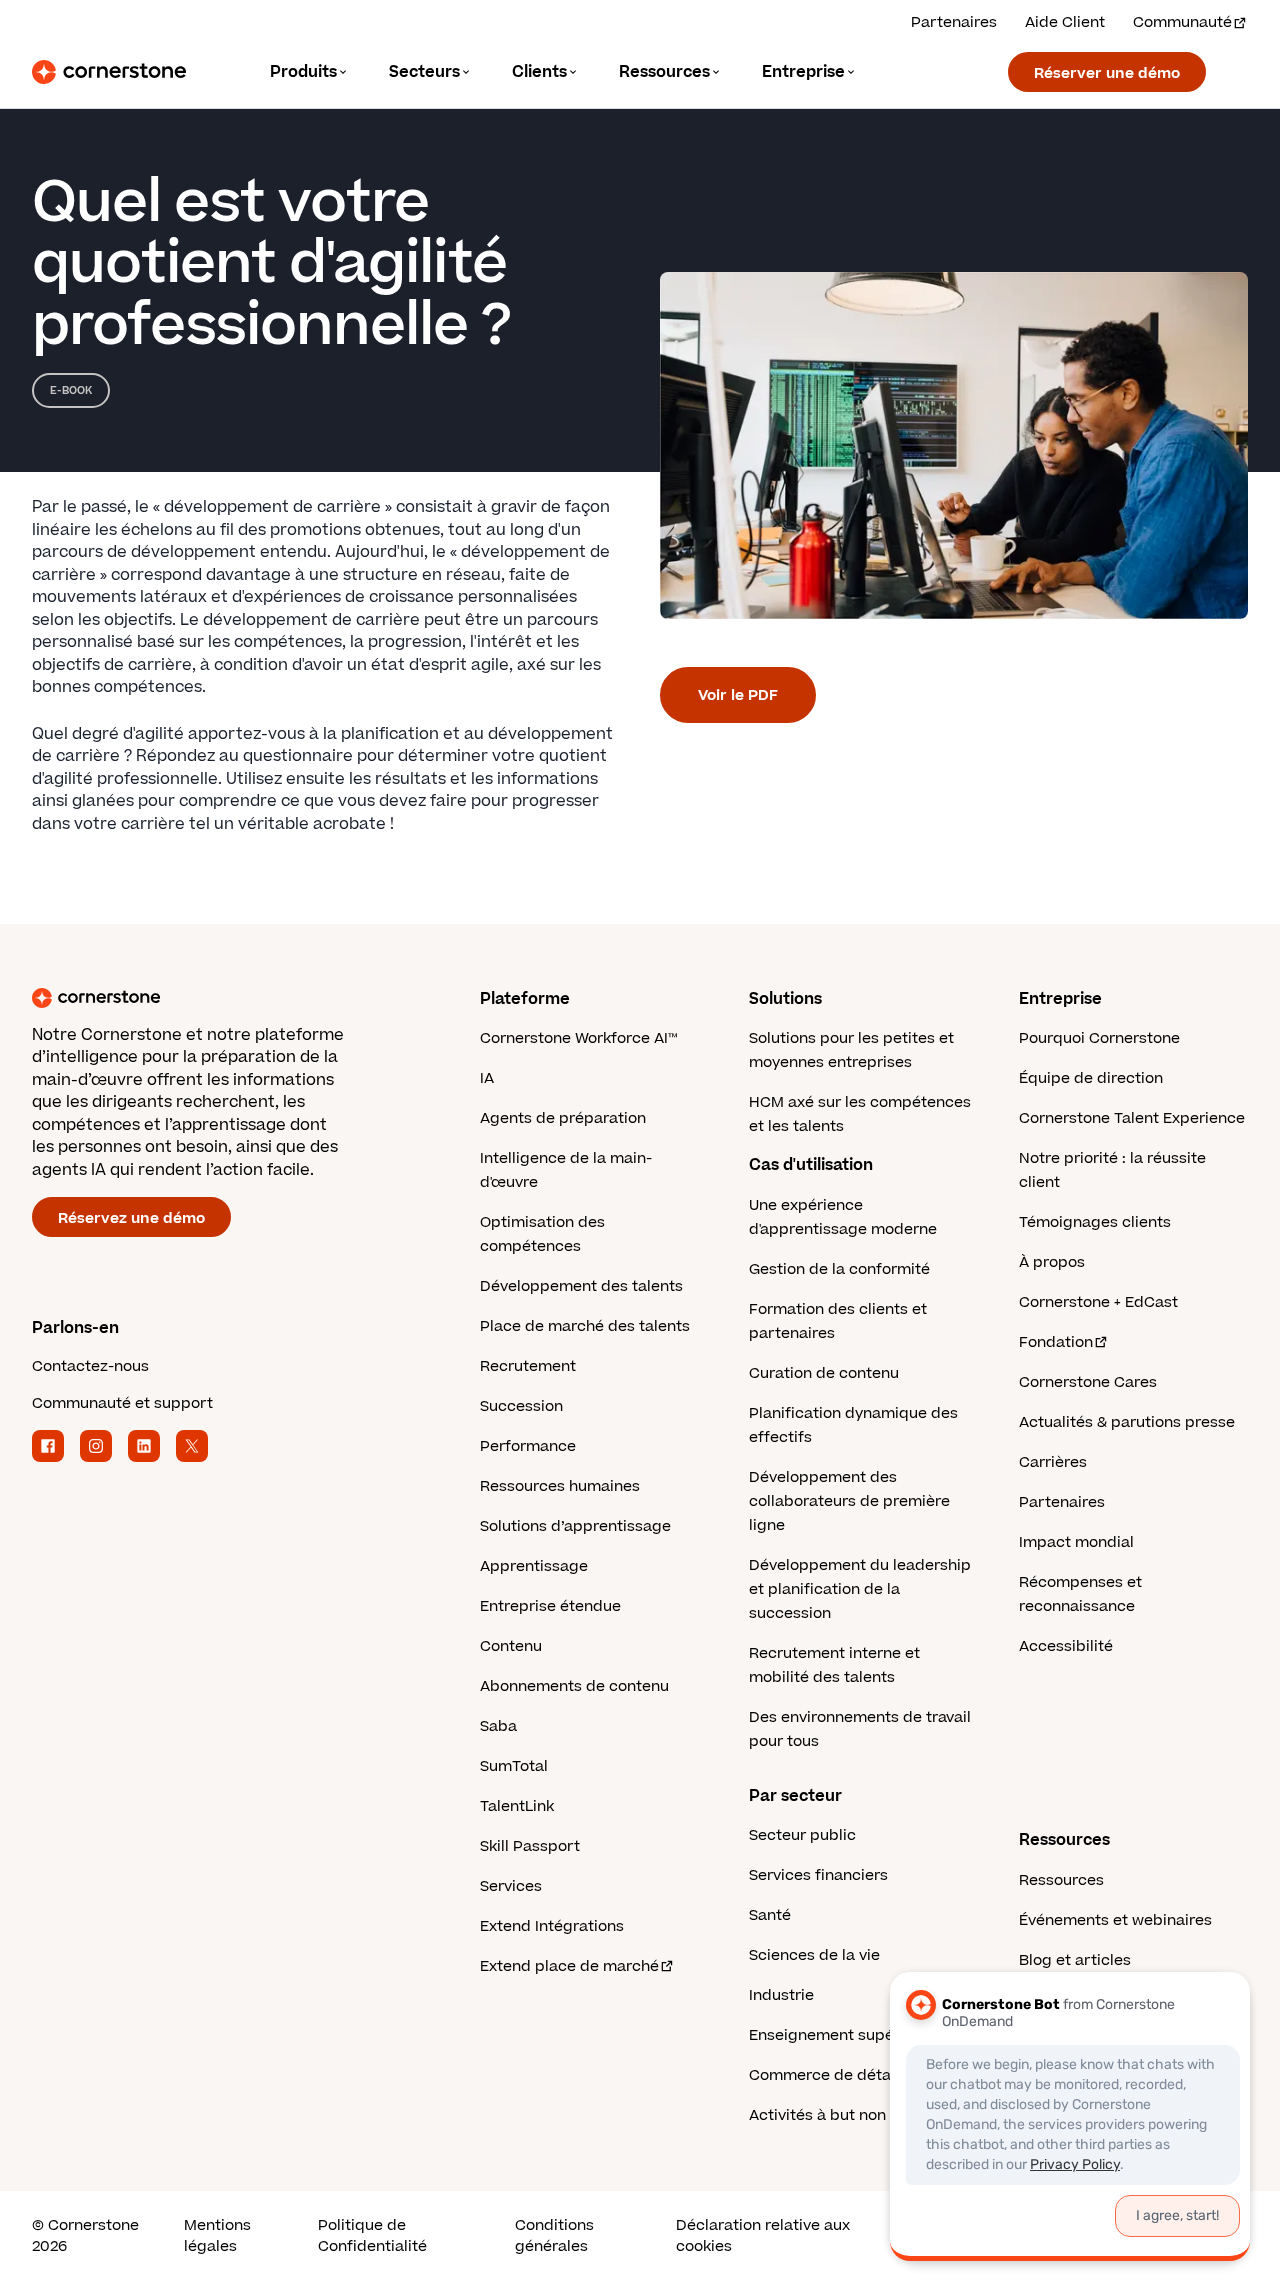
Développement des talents (581, 1286)
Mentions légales (217, 2236)
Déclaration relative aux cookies (763, 2236)
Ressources (1061, 1880)
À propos (1052, 1262)
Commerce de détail (824, 2075)
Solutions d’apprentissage (575, 1526)
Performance (528, 1446)
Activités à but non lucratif (846, 2115)
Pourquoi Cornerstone (1099, 1038)
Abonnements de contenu (574, 1686)
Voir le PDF (738, 695)
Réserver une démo (1107, 73)
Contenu (511, 1646)
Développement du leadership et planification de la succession (860, 1589)
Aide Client (1065, 22)
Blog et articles (1075, 1960)
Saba (498, 1726)
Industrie (781, 1995)
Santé (770, 1915)
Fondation (1056, 1342)
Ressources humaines (560, 1486)
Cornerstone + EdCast (1098, 1302)
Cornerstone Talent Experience (1132, 1118)
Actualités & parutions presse (1127, 1422)
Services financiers (818, 1875)
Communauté (1182, 22)
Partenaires (954, 22)
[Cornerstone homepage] (224, 998)
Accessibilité (1066, 1646)
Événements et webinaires (1115, 1920)
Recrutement (528, 1366)
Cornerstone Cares (1088, 1382)
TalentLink (517, 1806)
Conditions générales (554, 2236)
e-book (71, 390)
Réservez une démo (131, 1218)
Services (511, 1886)
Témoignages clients (1095, 1222)
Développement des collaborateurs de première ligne (849, 1501)
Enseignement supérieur (838, 2035)
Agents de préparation (563, 1118)
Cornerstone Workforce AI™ (578, 1038)
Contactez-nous (90, 1366)
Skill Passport (530, 1846)
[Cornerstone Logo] (109, 72)
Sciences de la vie (814, 1955)
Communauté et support (122, 1403)
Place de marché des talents (585, 1326)
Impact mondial (1076, 1542)
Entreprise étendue (550, 1606)
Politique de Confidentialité (372, 2236)
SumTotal (514, 1766)
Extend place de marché (569, 1966)
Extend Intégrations (552, 1926)
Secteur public (802, 1835)
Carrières (1053, 1462)
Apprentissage (534, 1566)
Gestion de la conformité (839, 1269)
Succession (521, 1406)
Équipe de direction (1091, 1078)
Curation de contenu (824, 1373)
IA (487, 1078)
